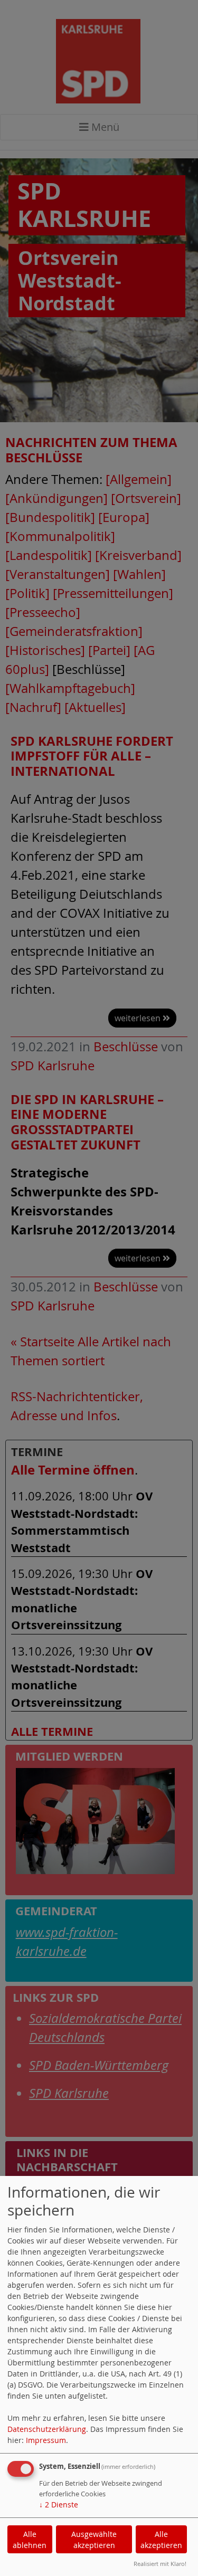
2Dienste (59, 2504)
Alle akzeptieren (161, 2540)
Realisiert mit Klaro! (160, 2564)
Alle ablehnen (30, 2540)
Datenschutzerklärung (47, 2429)
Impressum (46, 2440)
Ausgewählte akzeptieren (94, 2540)
